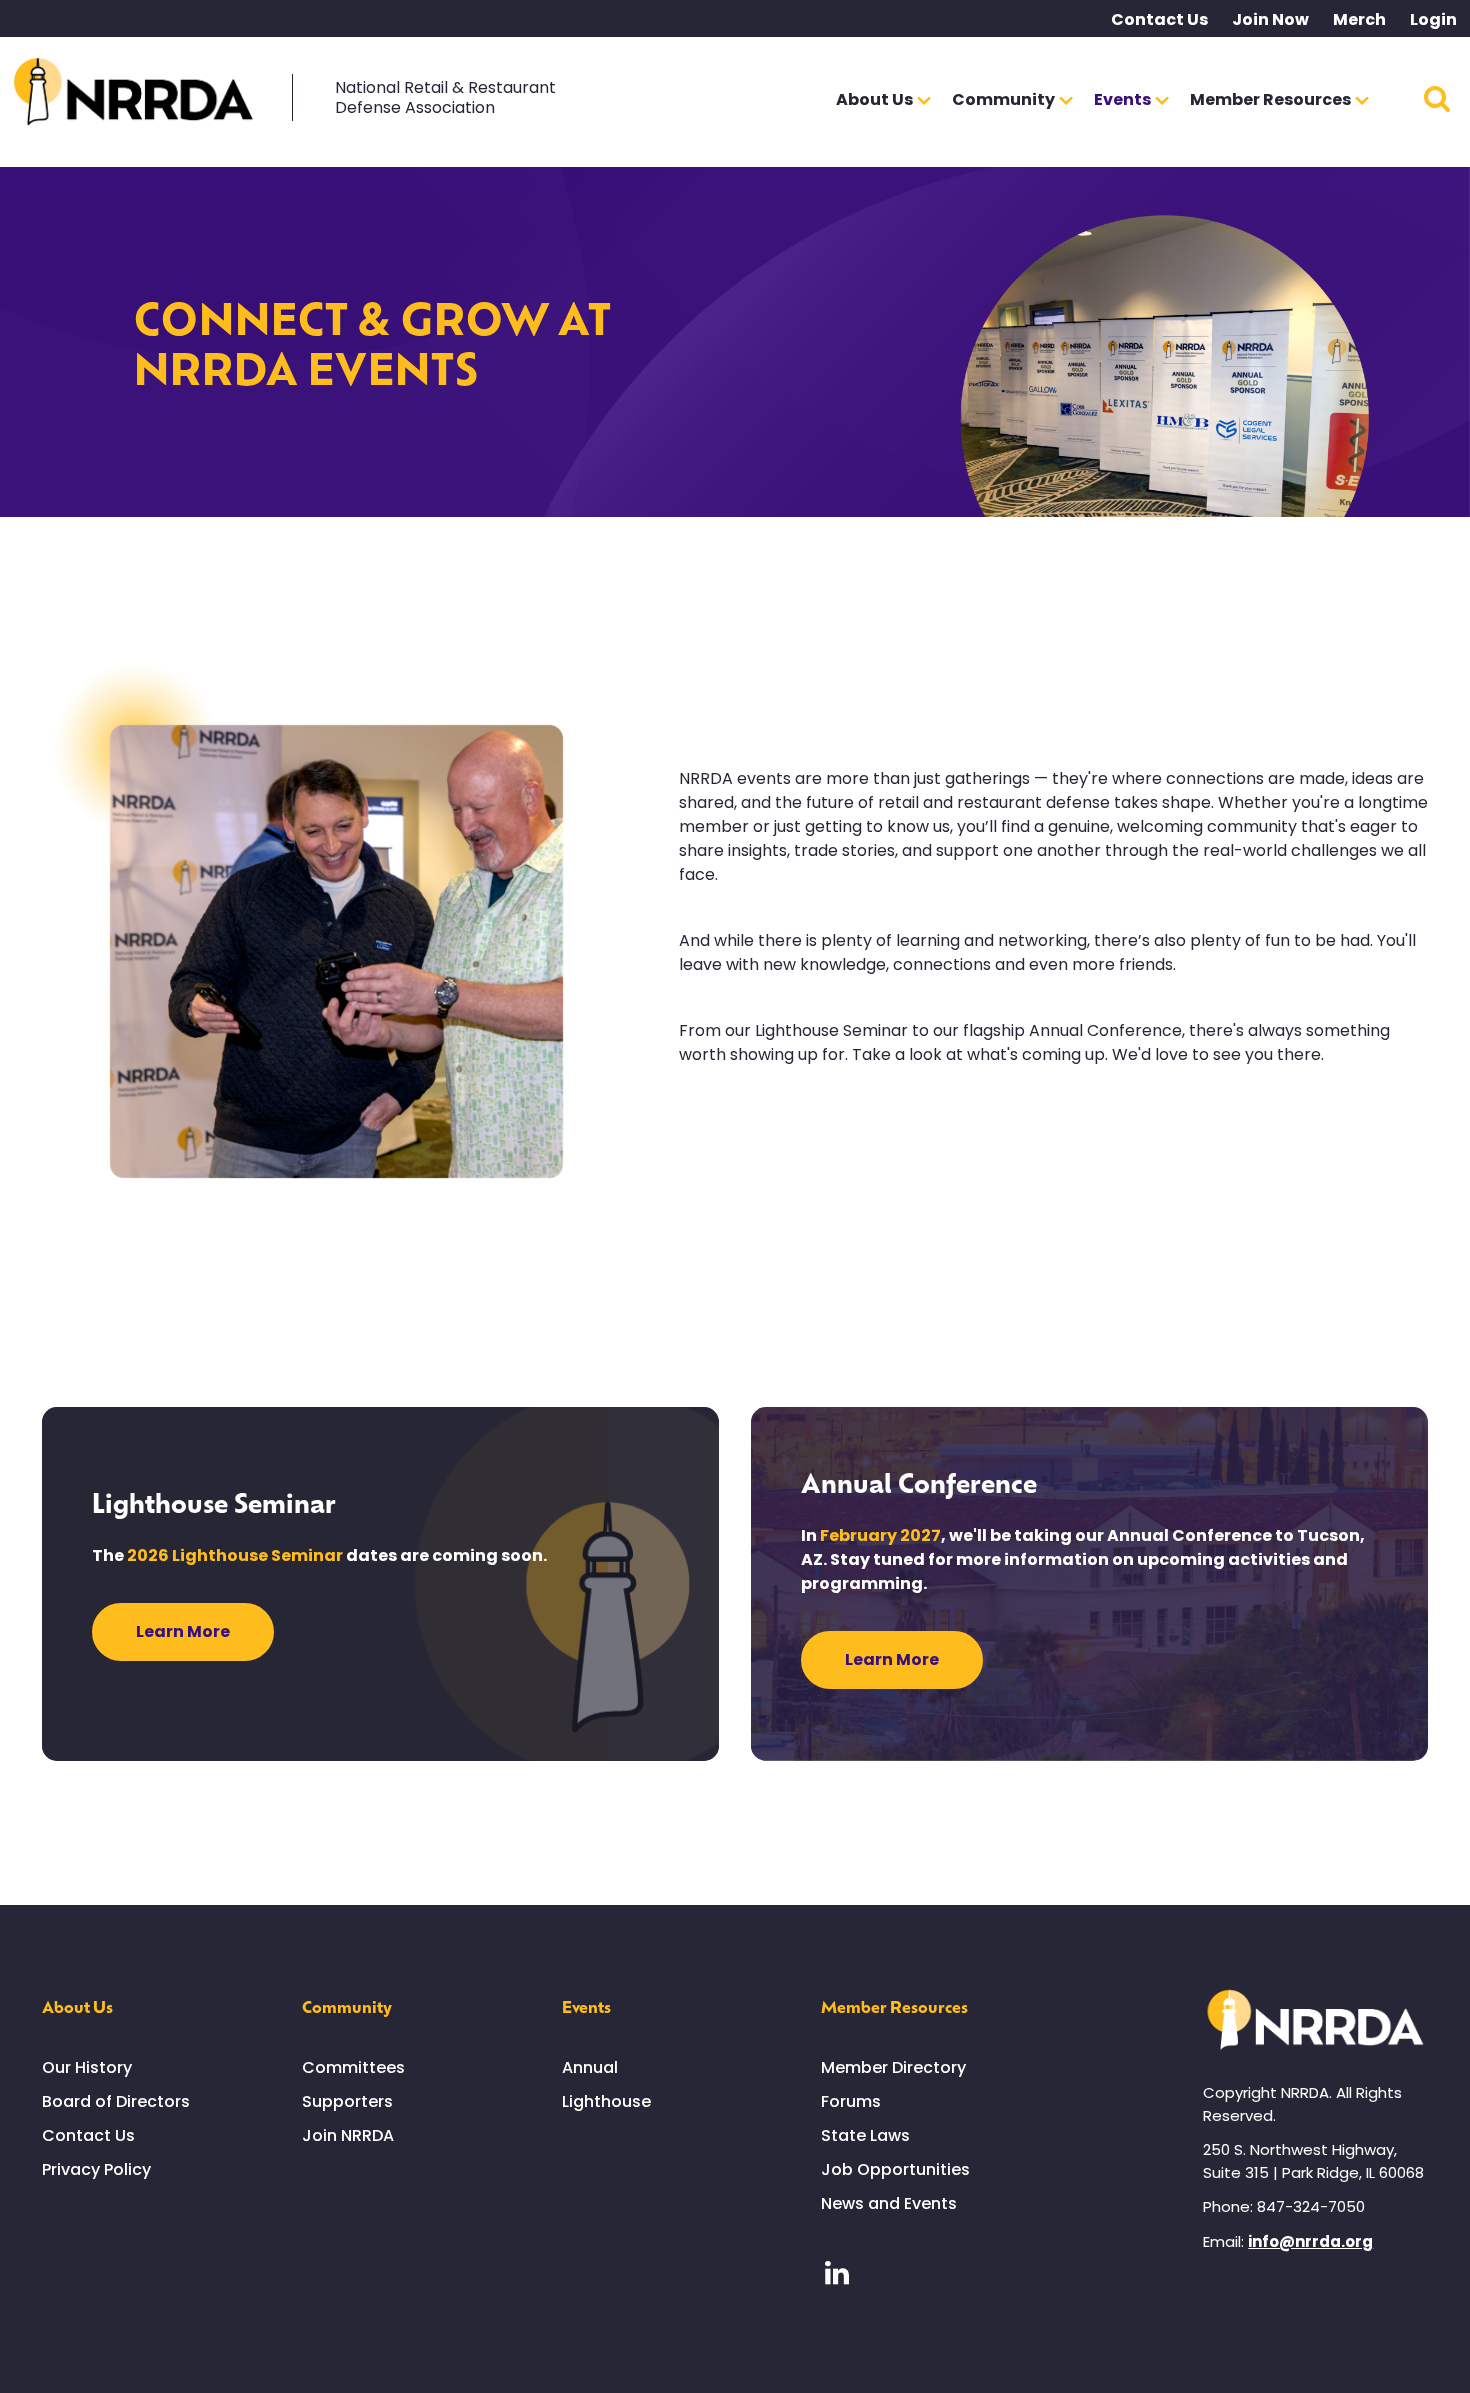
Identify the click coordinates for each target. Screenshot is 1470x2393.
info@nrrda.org (1310, 2241)
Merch (1359, 19)
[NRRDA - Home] (133, 95)
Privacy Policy (96, 2169)
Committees (353, 2067)
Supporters (347, 2101)
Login (1433, 19)
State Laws (865, 2135)
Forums (851, 2101)
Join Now (1270, 19)
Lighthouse (606, 2101)
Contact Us (1159, 19)
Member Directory (893, 2067)
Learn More (183, 1631)
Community (347, 2006)
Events (586, 2006)
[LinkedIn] (836, 2273)
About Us (77, 2006)
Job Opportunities (895, 2169)
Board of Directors (116, 2101)
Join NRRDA (348, 2135)
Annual (590, 2067)
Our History (87, 2067)
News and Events (889, 2203)
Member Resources (894, 2006)
